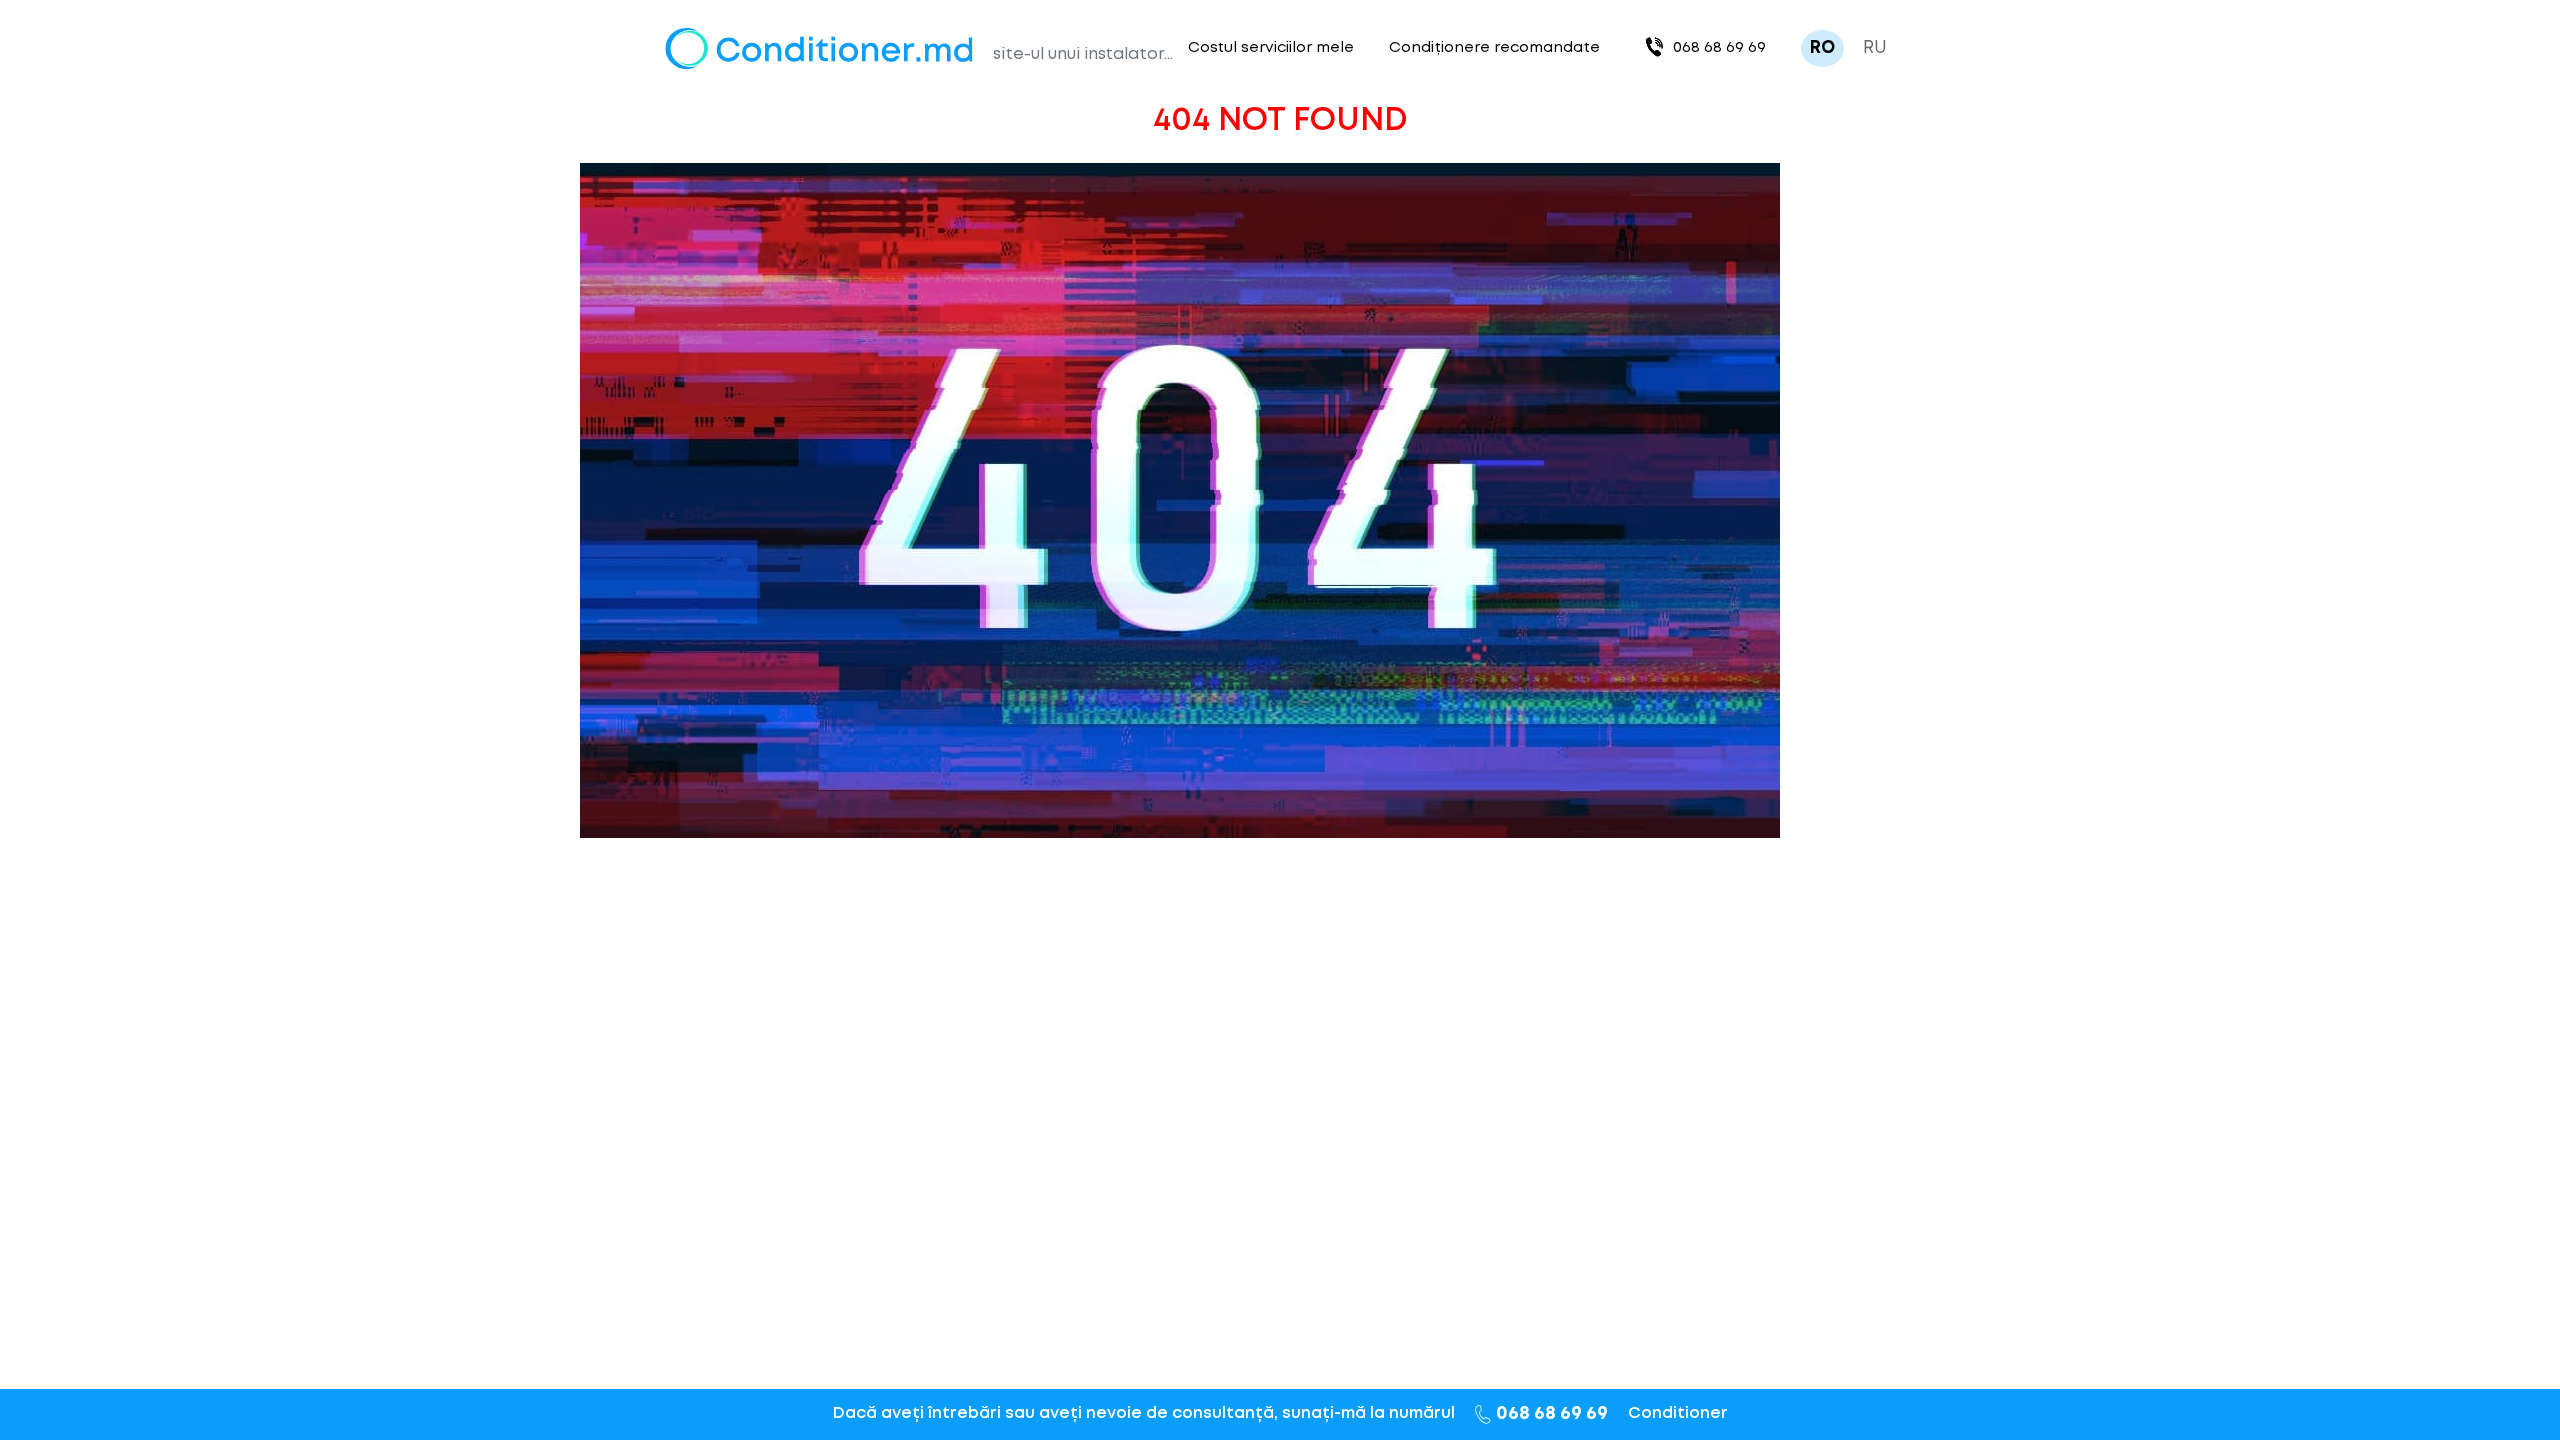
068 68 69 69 (1719, 48)
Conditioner (1678, 1413)
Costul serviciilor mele (1271, 48)
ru (1875, 48)
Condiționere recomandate (1494, 48)
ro (1822, 48)
